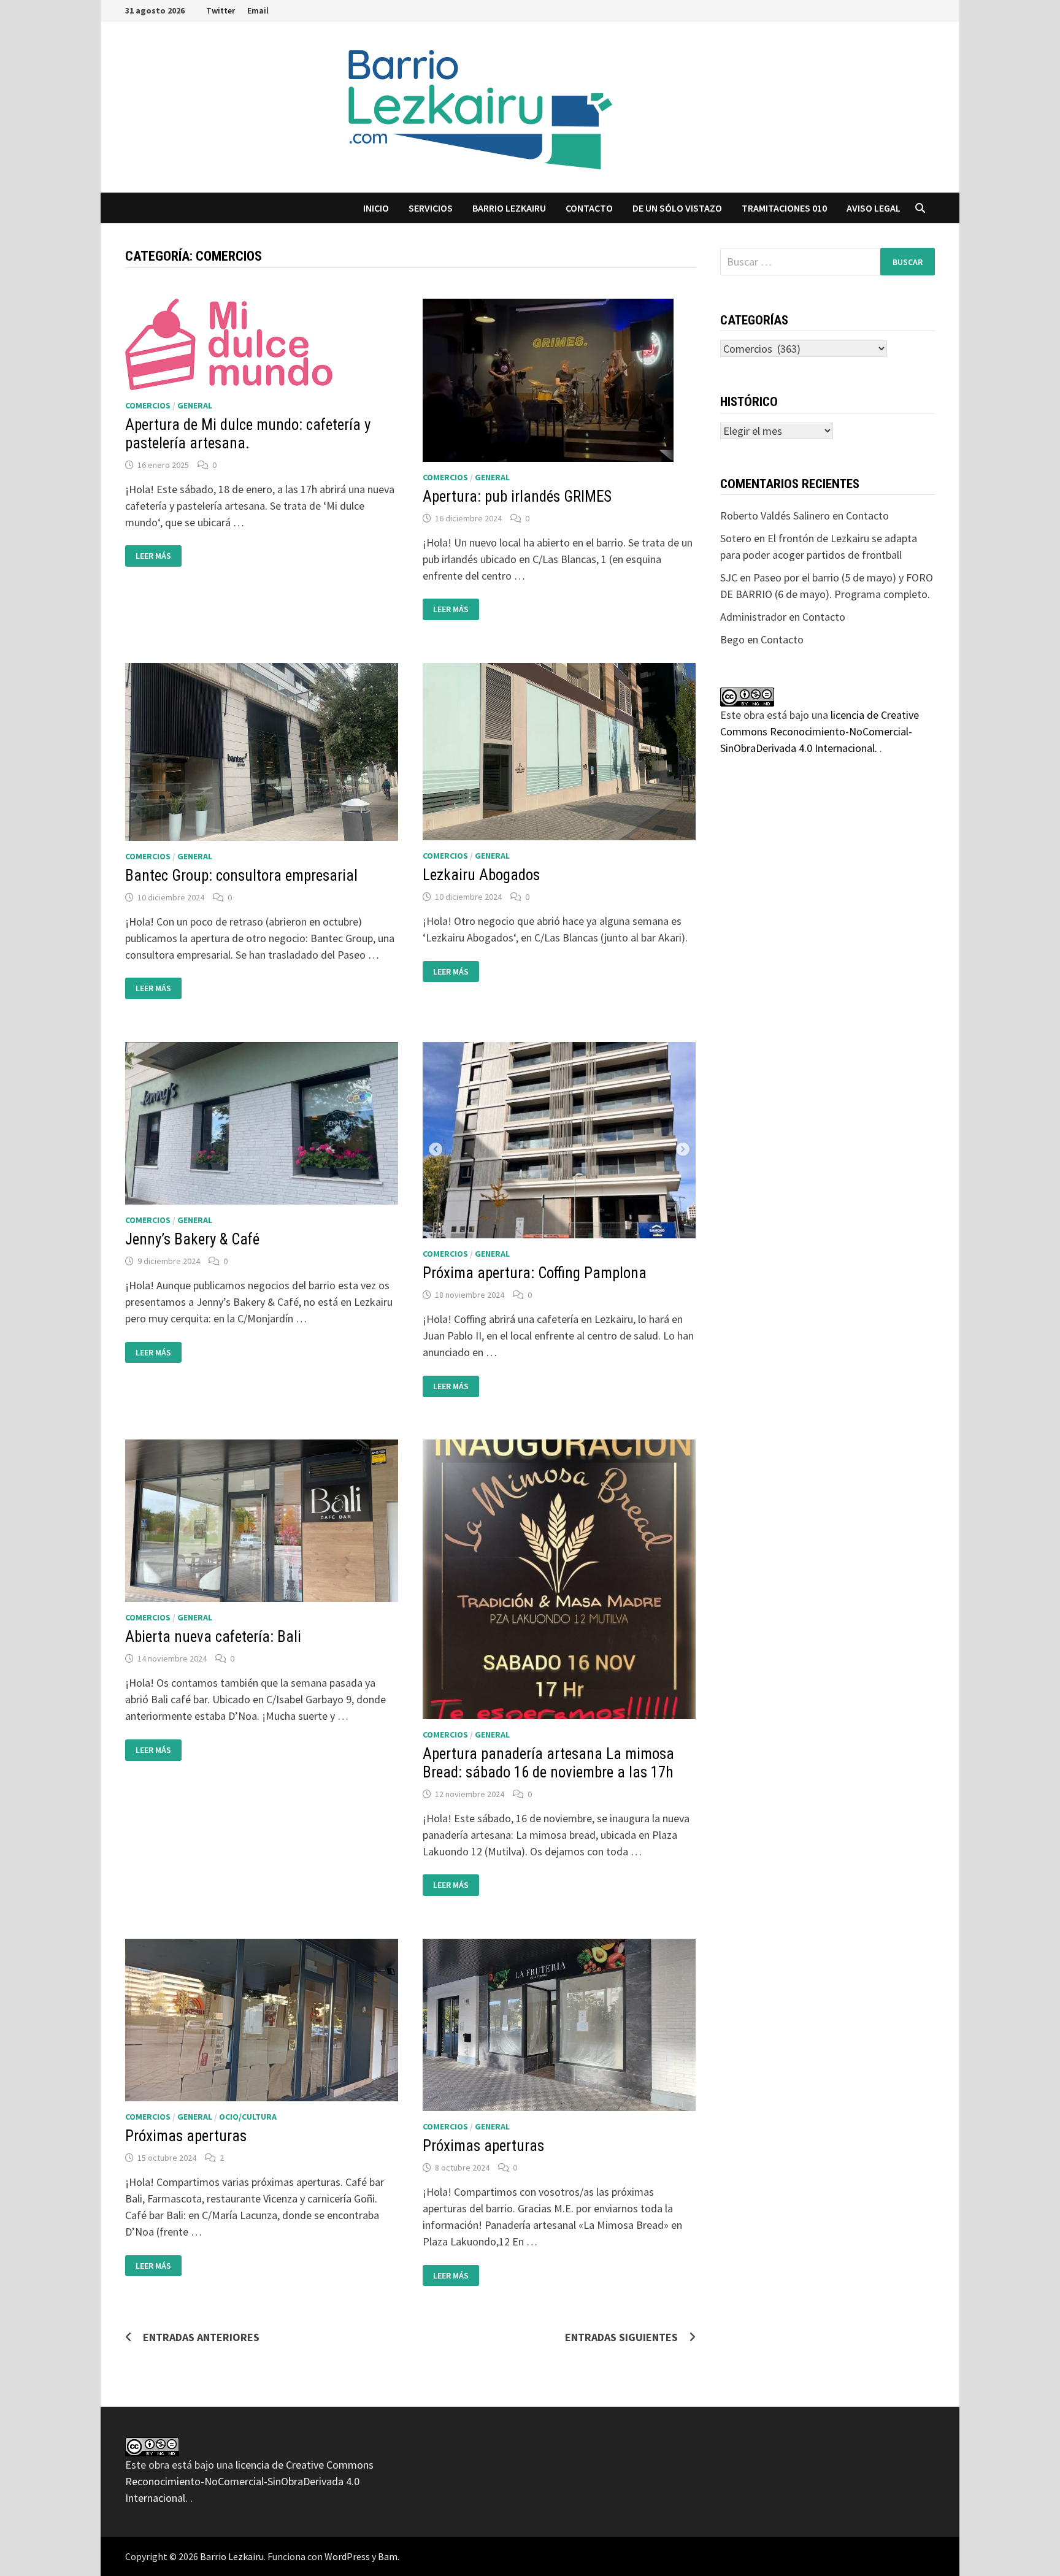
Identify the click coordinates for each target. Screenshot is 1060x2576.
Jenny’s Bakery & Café (192, 1239)
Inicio (376, 208)
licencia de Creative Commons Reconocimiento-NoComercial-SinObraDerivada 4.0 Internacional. (820, 731)
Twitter (221, 10)
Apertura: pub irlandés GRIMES (517, 496)
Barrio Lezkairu (232, 2556)
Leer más (157, 556)
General (195, 405)
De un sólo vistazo (677, 208)
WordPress (347, 2556)
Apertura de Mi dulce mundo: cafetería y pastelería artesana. (248, 434)
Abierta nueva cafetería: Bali (213, 1637)
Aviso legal (874, 208)
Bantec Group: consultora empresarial (241, 876)
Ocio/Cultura (248, 2117)
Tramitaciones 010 (784, 208)
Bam (388, 2556)
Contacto (589, 208)
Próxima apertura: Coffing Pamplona (535, 1273)
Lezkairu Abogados (481, 875)
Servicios (431, 208)
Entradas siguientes (621, 2337)
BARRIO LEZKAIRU (509, 208)
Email (258, 10)
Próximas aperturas (186, 2136)
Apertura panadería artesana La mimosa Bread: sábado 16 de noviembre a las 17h (548, 1763)
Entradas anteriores (201, 2337)
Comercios (148, 405)
